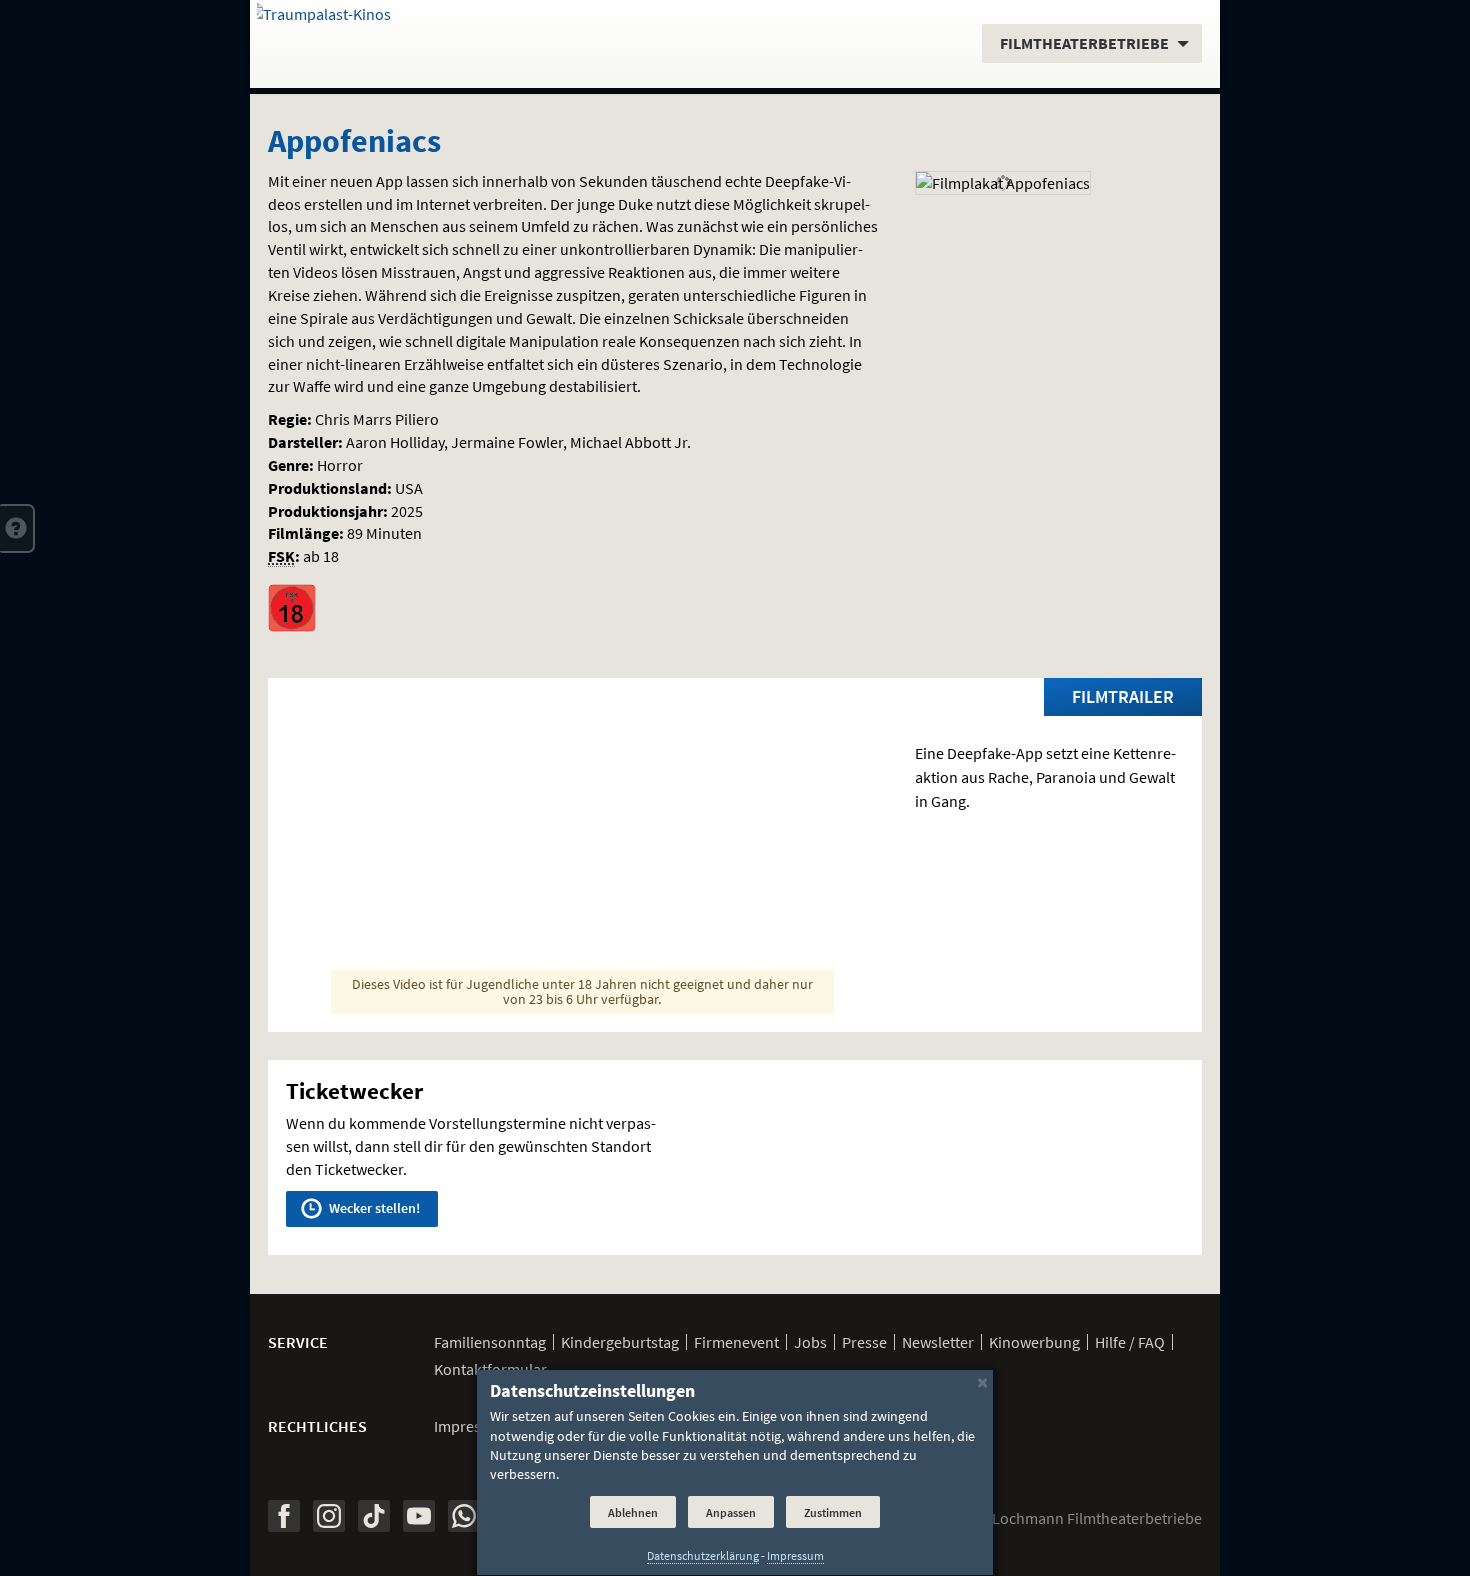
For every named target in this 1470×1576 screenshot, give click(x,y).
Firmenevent (736, 1342)
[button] (17, 528)
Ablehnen (633, 1512)
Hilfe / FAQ (1130, 1342)
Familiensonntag (490, 1342)
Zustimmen (833, 1512)
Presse (864, 1342)
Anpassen (731, 1512)
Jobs (810, 1342)
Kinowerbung (1034, 1342)
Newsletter (938, 1342)
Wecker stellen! (373, 1208)
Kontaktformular (490, 1369)
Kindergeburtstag (620, 1342)
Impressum (472, 1426)
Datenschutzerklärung (703, 1556)
